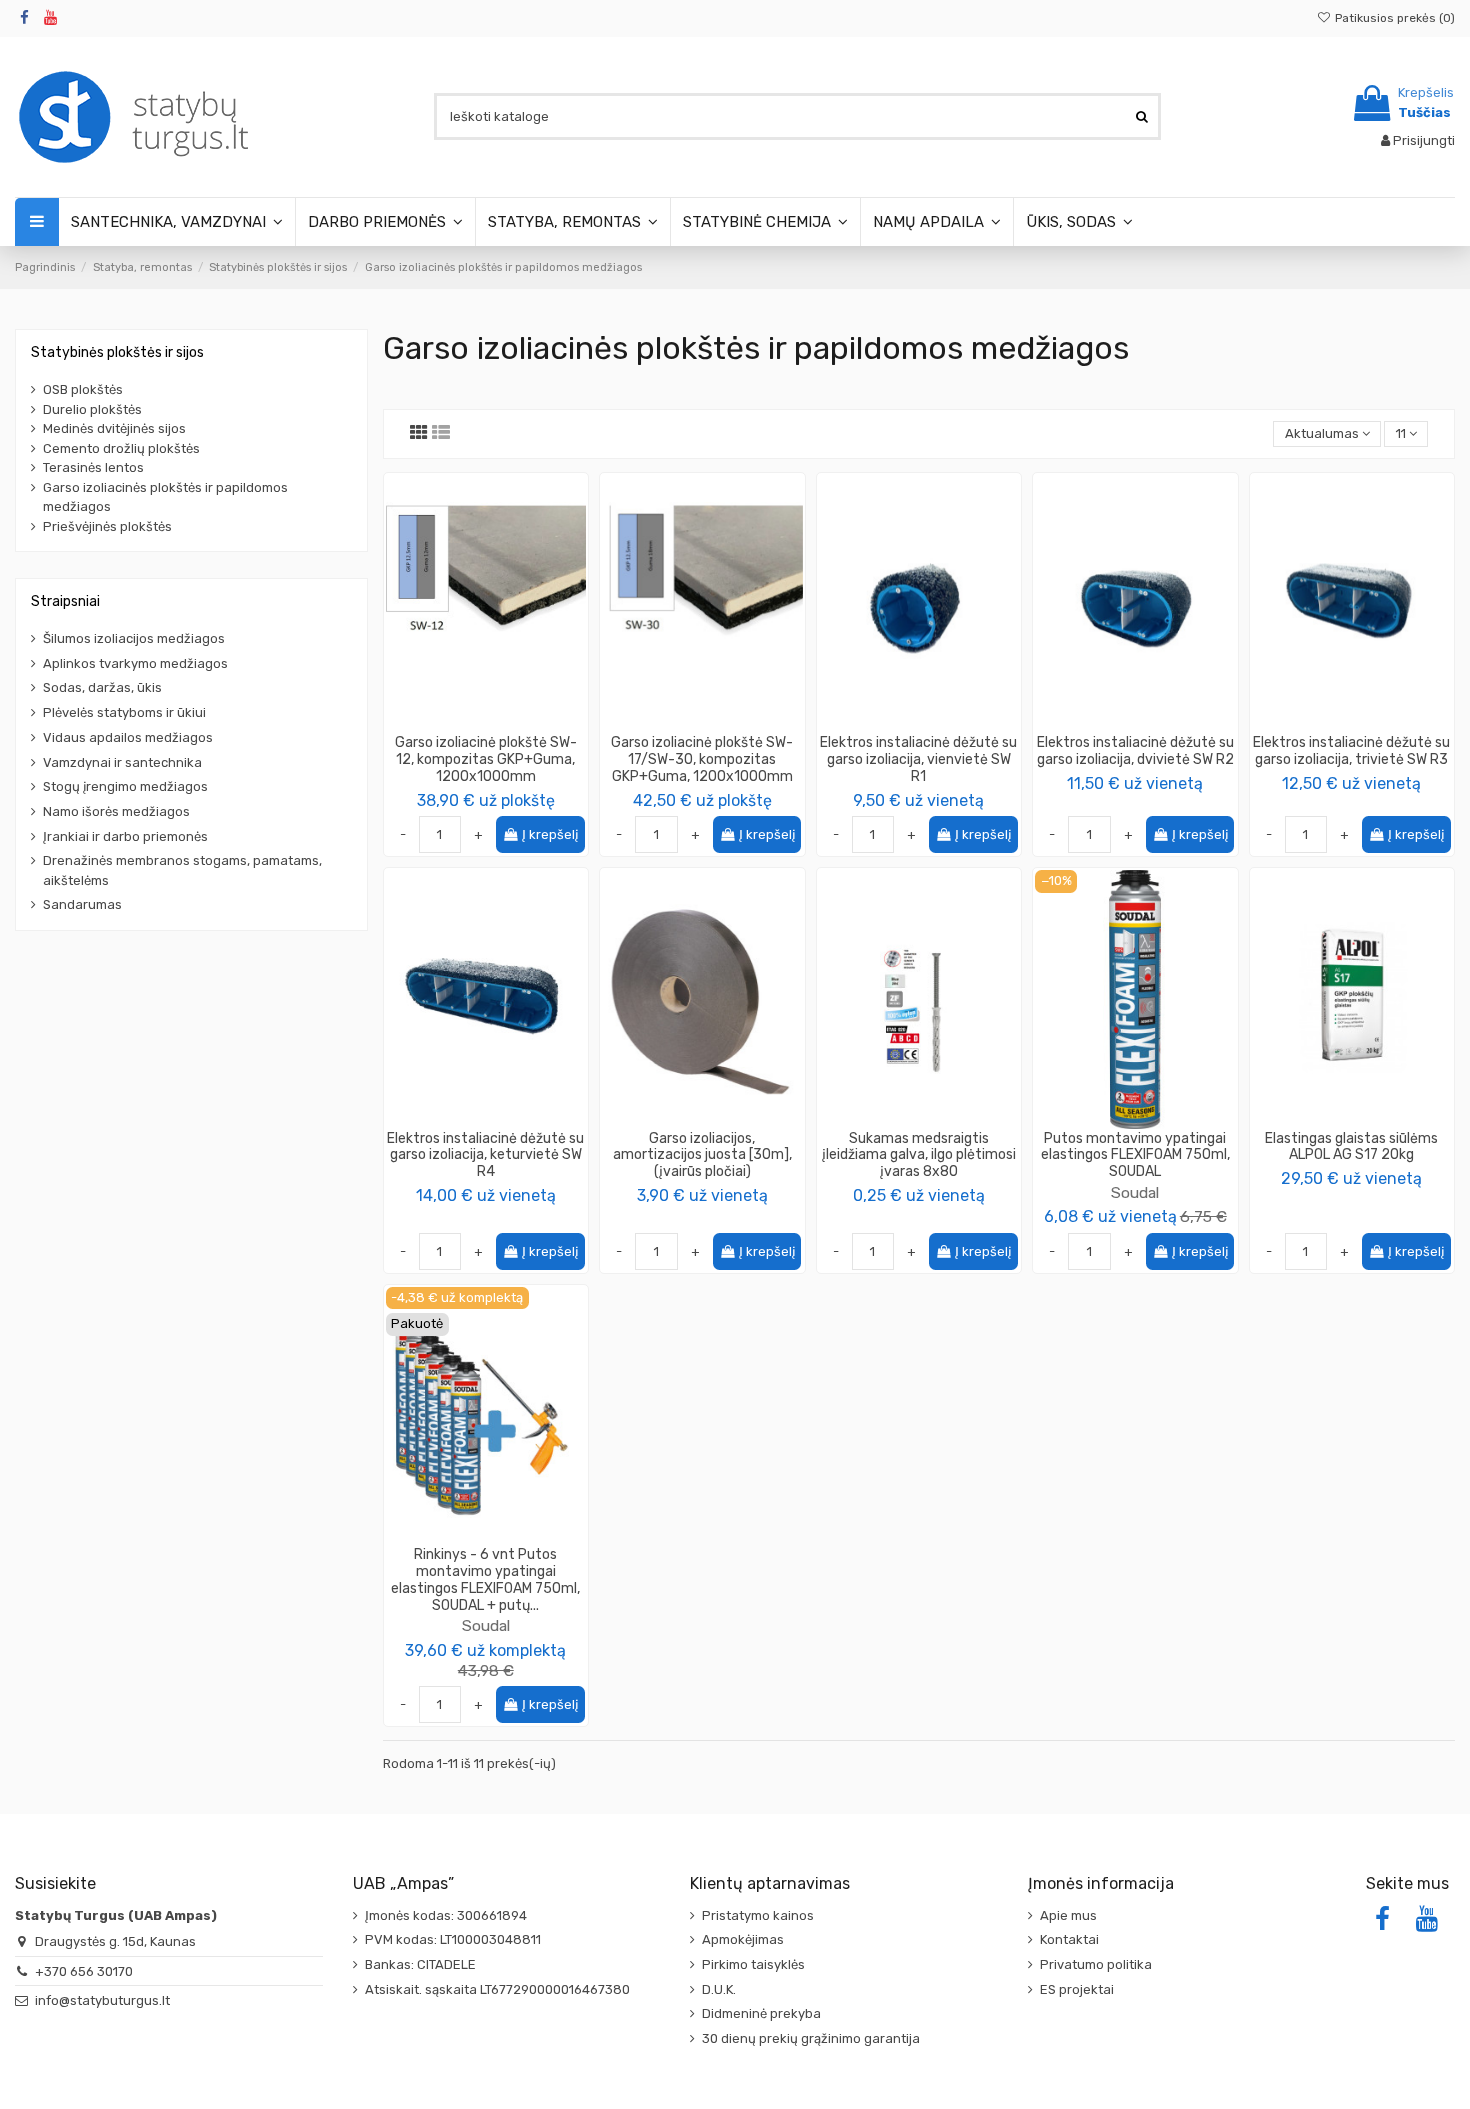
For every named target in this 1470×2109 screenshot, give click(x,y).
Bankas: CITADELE (420, 1964)
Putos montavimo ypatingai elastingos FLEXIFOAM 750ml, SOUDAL (1135, 1155)
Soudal (1135, 1192)
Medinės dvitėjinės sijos (114, 428)
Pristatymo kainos (758, 1915)
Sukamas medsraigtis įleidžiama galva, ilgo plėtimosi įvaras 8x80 (919, 1155)
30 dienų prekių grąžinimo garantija (811, 2038)
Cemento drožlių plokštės (121, 448)
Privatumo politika (1096, 1964)
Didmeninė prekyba (761, 2013)
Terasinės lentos (93, 467)
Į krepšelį (550, 834)
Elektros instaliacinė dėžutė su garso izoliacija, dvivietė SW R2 (1135, 751)
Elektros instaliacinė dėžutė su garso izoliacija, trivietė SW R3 (1351, 751)
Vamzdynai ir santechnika (122, 762)
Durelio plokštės (92, 409)
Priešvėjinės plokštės (107, 526)
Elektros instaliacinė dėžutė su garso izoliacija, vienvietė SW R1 (918, 759)
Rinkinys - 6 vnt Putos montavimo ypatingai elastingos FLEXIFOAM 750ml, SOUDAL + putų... (485, 1579)
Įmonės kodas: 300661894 (446, 1915)
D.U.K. (719, 1989)
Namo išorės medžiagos (116, 811)
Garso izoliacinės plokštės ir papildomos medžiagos (165, 497)
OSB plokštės (83, 389)
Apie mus (1068, 1915)
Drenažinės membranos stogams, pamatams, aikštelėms (182, 870)
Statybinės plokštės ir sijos (117, 352)
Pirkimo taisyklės (753, 1964)
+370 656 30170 (84, 1971)
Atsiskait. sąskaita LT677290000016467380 (497, 1989)
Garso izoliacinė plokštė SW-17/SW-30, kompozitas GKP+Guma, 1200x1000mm (702, 759)
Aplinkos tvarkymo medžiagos (135, 663)
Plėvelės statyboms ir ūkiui (124, 712)
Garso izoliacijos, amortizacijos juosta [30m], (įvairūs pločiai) (702, 1155)
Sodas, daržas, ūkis (102, 687)
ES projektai (1077, 1989)
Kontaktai (1069, 1939)
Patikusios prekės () (1393, 18)
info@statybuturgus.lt (102, 2000)
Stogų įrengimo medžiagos (125, 786)
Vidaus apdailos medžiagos (128, 737)
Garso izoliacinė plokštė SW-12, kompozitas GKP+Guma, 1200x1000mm (486, 759)
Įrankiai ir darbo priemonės (125, 836)
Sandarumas (82, 904)
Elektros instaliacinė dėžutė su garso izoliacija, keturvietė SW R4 (485, 1155)
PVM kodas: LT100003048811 (453, 1939)
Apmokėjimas (743, 1939)
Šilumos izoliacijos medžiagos (134, 638)
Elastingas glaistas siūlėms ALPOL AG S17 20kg (1351, 1147)
